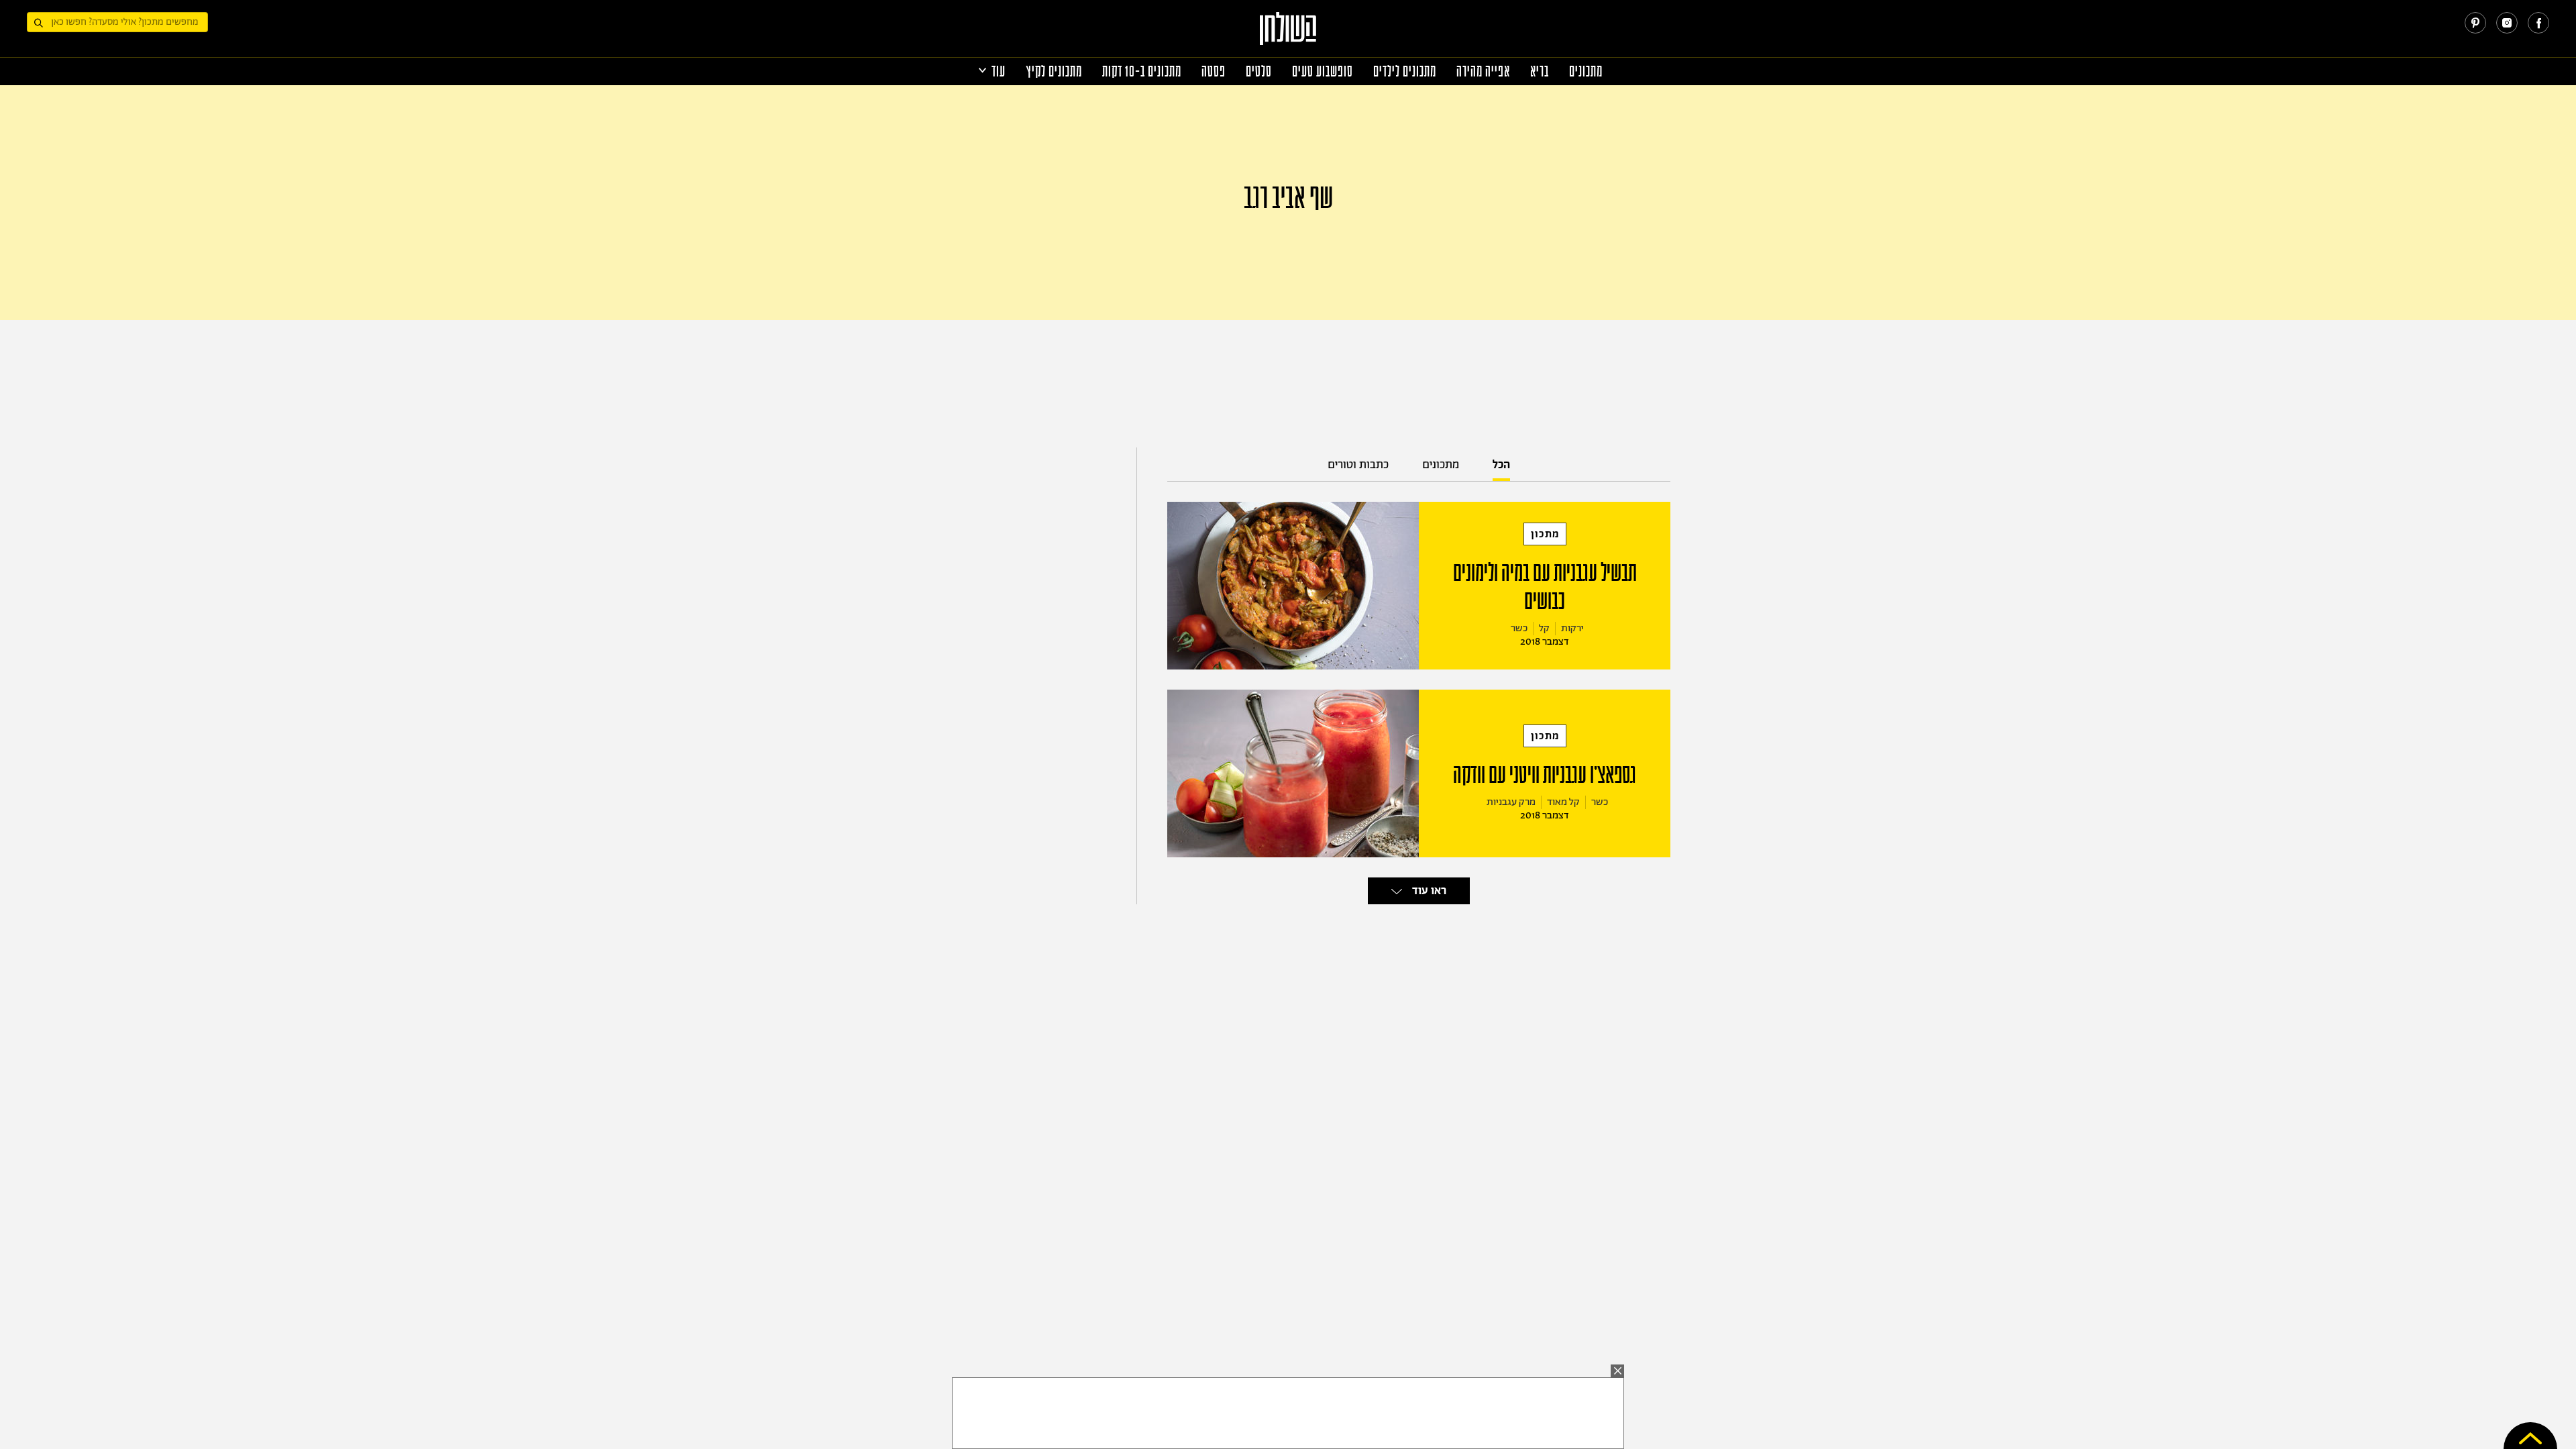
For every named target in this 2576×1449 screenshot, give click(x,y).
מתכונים (1586, 71)
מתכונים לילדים (1405, 71)
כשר (1519, 628)
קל (1544, 628)
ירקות (1572, 628)
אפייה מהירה (1483, 71)
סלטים (1259, 71)
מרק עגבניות (1511, 802)
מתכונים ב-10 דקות (1142, 71)
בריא (1540, 71)
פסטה (1214, 71)
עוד (999, 71)
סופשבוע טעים (1323, 71)
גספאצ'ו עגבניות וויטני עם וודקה (1545, 775)
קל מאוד (1563, 802)
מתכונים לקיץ (1054, 71)
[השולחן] (1288, 35)
